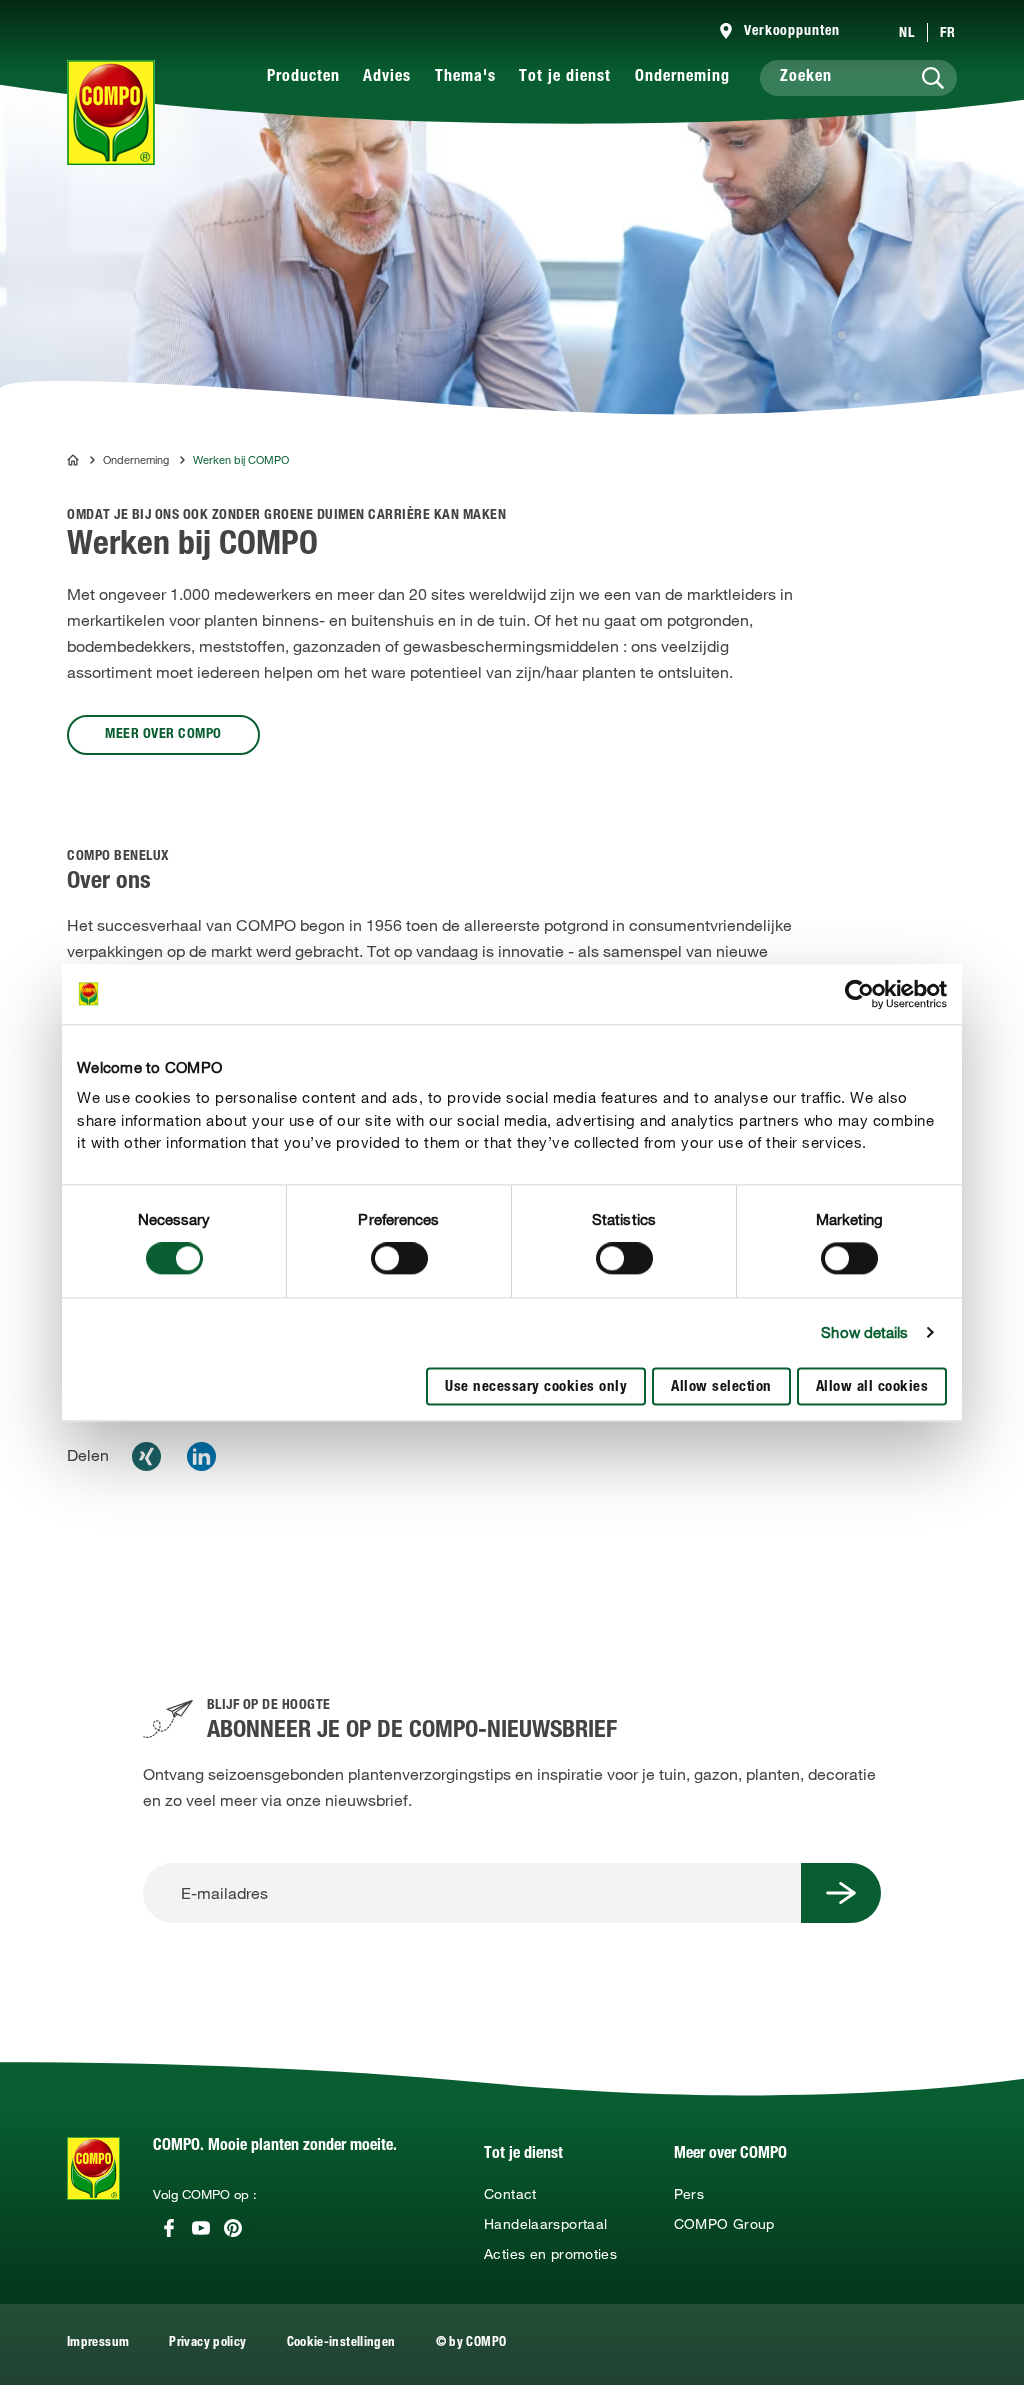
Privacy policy (207, 2343)
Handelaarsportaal (545, 2224)
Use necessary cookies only (536, 1387)
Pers (689, 2194)
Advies (387, 78)
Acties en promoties (550, 2254)
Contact (510, 2194)
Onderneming (682, 78)
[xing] (146, 1456)
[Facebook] (169, 2228)
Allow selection (721, 1387)
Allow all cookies (872, 1387)
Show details (864, 1333)
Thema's (465, 78)
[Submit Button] (841, 1893)
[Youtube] (201, 2228)
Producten (303, 78)
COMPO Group (724, 2224)
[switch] (399, 1259)
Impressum (98, 2343)
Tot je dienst (565, 78)
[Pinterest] (233, 2228)
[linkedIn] (201, 1456)
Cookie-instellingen (341, 2343)
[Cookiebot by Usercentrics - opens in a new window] (859, 994)
